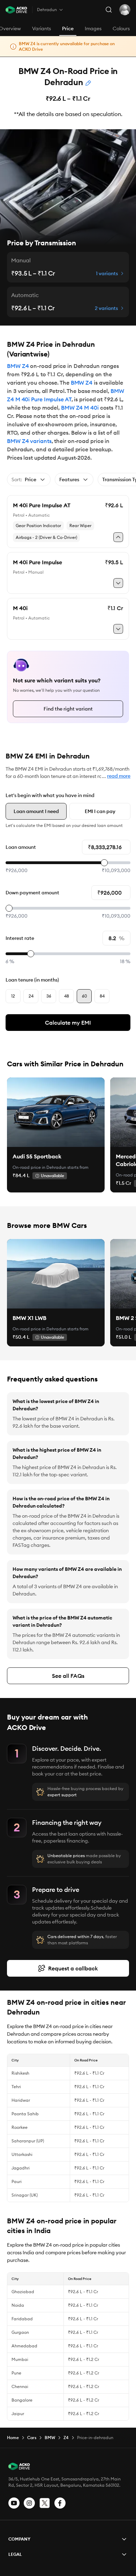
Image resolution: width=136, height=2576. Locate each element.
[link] (56, 1112)
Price (68, 28)
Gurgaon (20, 2332)
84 (102, 996)
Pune (16, 2373)
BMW (50, 2438)
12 (13, 996)
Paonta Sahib (25, 2114)
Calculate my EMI (68, 1023)
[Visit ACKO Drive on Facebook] (60, 2503)
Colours (121, 28)
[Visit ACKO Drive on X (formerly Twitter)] (45, 2503)
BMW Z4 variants (29, 441)
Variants (41, 28)
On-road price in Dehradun (39, 1167)
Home (13, 2438)
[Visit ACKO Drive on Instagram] (29, 2503)
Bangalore (22, 2400)
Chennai (20, 2386)
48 (67, 996)
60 (84, 996)
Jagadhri (21, 2168)
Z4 (66, 2438)
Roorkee (20, 2127)
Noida (18, 2305)
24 (31, 996)
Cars (32, 2438)
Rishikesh (20, 2073)
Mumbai (20, 2359)
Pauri (17, 2181)
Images (93, 28)
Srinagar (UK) (25, 2195)
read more (119, 776)
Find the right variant (68, 709)
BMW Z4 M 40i (80, 408)
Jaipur (18, 2414)
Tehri (16, 2087)
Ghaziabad (23, 2292)
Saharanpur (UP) (28, 2141)
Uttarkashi (22, 2154)
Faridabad (22, 2319)
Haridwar (21, 2100)
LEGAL (15, 2554)
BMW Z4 (18, 366)
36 (49, 996)
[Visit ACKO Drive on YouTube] (14, 2503)
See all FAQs (68, 1676)
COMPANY (19, 2539)
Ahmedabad (24, 2346)
